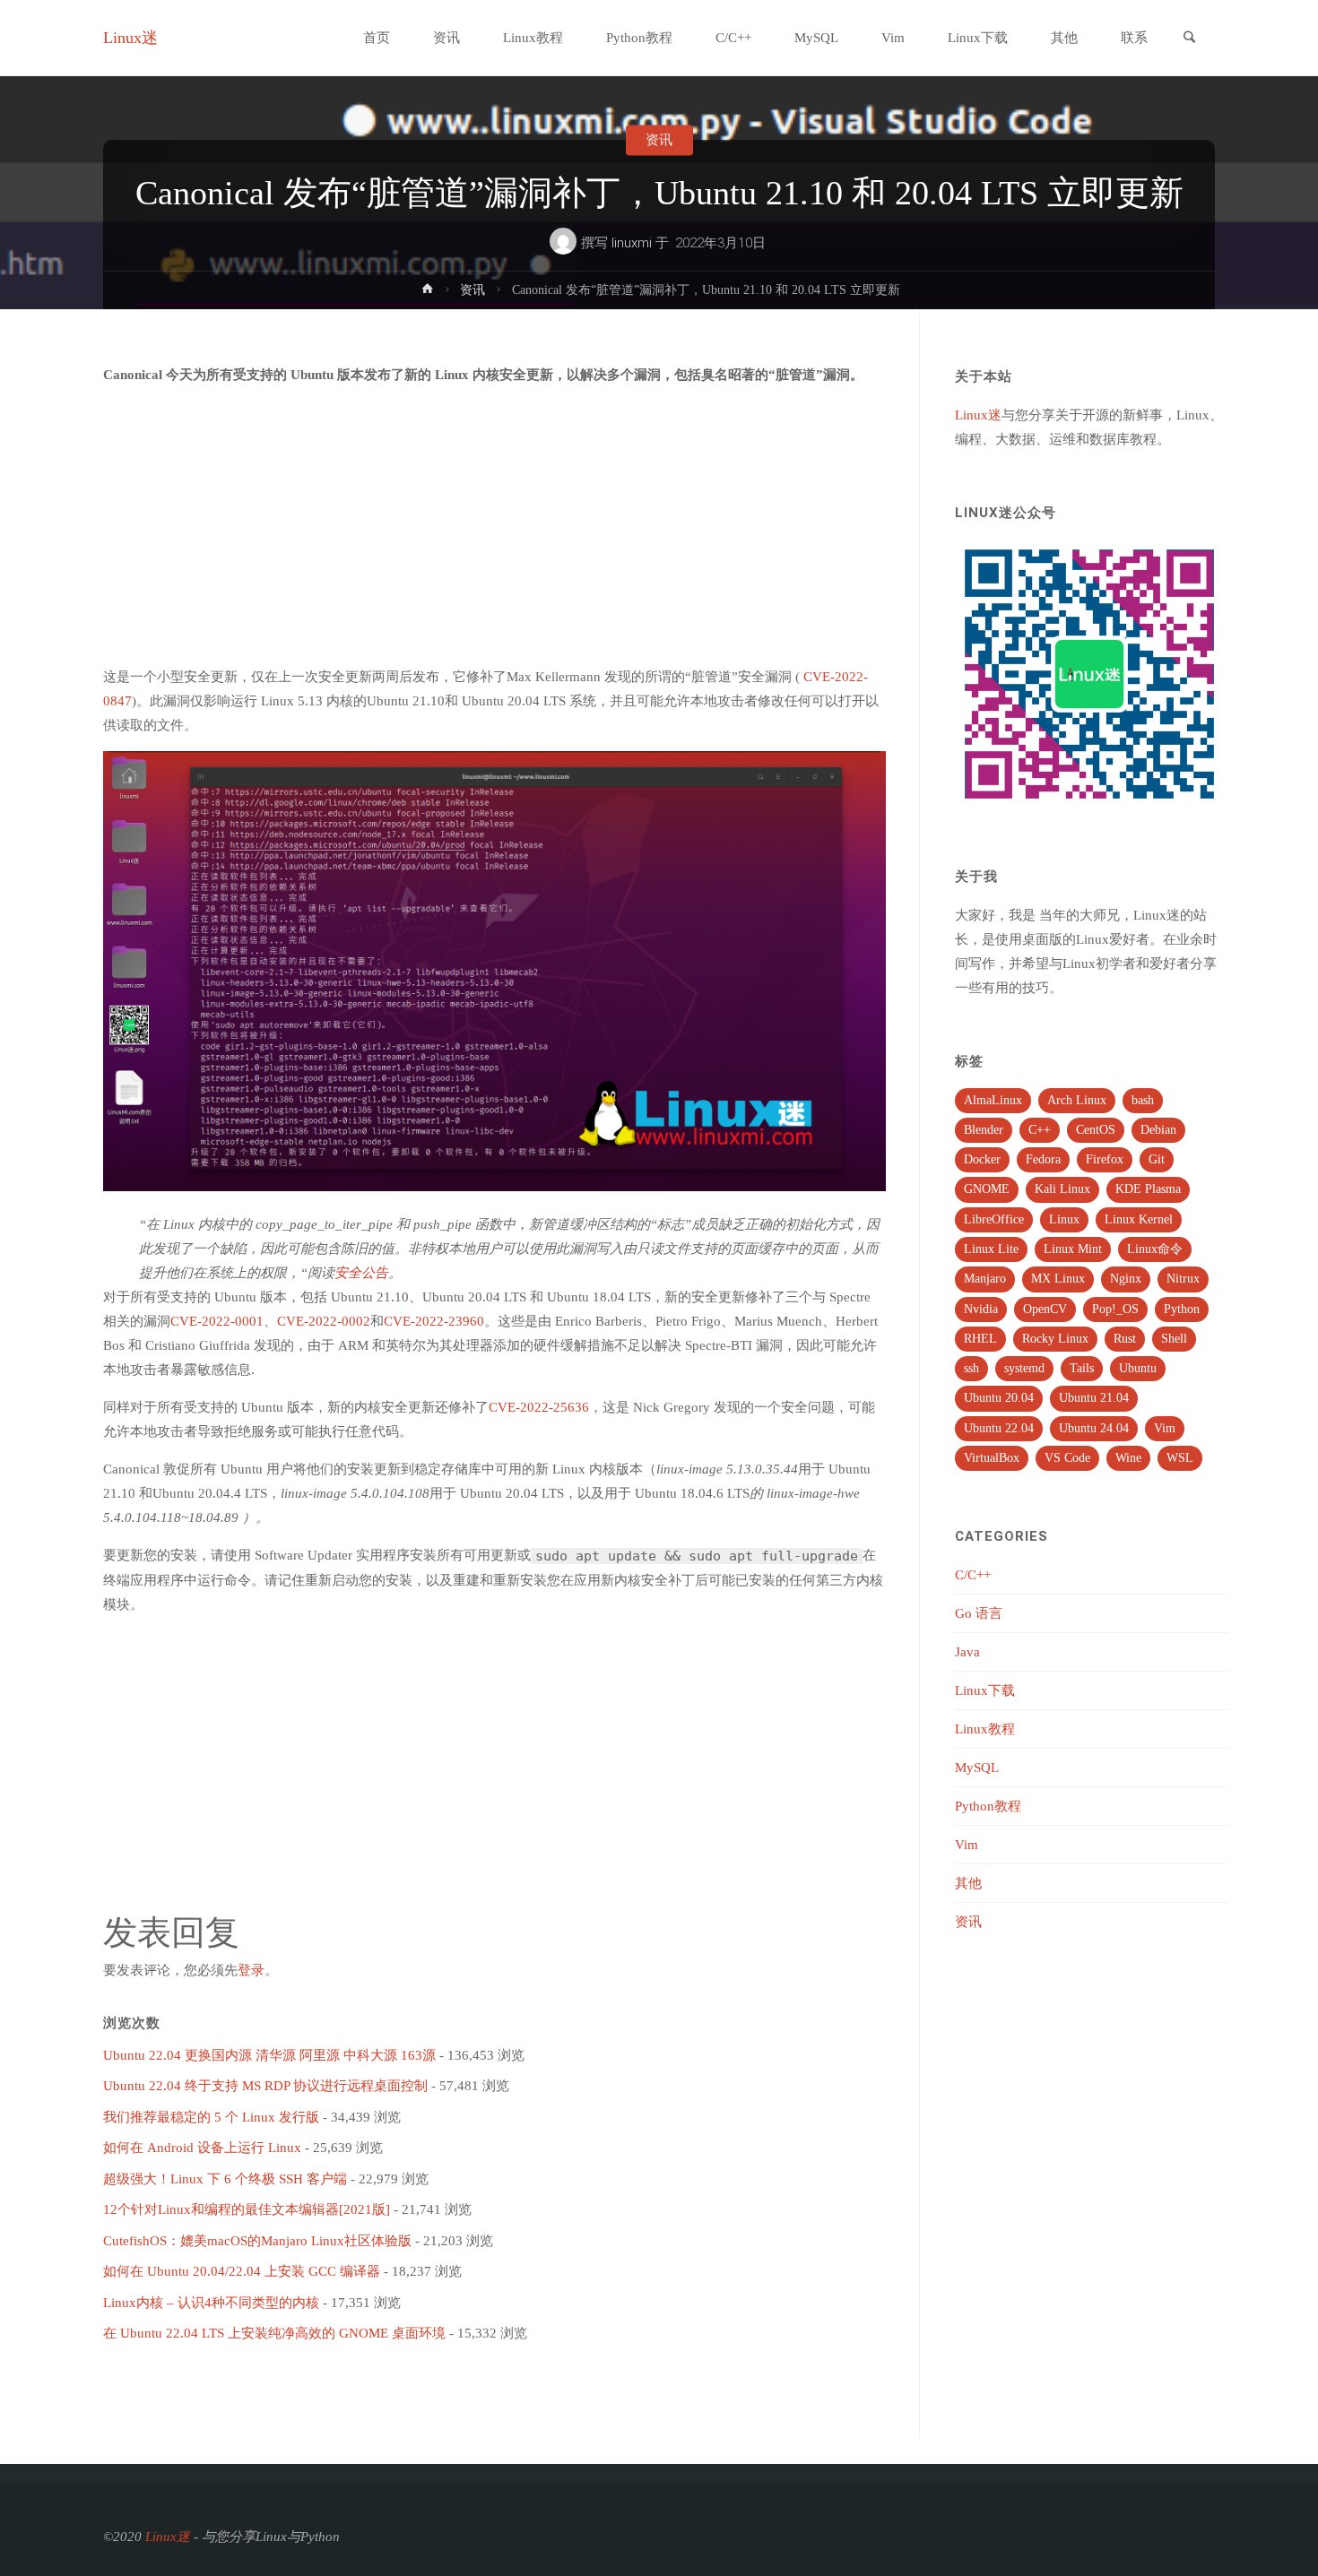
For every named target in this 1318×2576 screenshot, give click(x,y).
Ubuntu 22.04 (999, 1428)
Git (1157, 1159)
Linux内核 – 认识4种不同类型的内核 (211, 2303)
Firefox (1105, 1159)
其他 (968, 1883)
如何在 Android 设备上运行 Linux (202, 2148)
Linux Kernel (1139, 1219)
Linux (1064, 1219)
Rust (1125, 1339)
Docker (982, 1159)
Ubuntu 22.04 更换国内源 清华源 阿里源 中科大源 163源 (269, 2055)
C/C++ (973, 1575)
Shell (1174, 1339)
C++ (1040, 1130)
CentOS (1096, 1130)
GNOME (987, 1189)
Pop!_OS (1115, 1309)
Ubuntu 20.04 (999, 1398)
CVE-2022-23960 (434, 1321)
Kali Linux (1062, 1189)
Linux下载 (985, 1690)
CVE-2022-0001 (217, 1321)
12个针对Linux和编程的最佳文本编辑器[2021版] (247, 2209)
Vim (1165, 1428)
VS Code (1067, 1458)
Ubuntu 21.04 (1094, 1398)
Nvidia (981, 1309)
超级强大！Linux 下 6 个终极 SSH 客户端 (225, 2179)
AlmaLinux (993, 1100)
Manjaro (985, 1279)
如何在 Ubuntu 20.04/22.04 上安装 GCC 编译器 (242, 2271)
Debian (1158, 1130)
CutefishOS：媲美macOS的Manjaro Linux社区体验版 (257, 2241)
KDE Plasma (1148, 1189)
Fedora (1043, 1159)
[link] (1189, 39)
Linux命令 (1155, 1249)
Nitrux (1183, 1279)
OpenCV (1045, 1309)
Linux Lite (991, 1249)
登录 (251, 1970)
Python (1182, 1309)
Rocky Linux (1055, 1339)
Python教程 (988, 1806)
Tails (1082, 1368)
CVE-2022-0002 (324, 1321)
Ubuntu (1138, 1368)
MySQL (977, 1768)
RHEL (980, 1339)
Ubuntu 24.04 (1094, 1428)
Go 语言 (979, 1613)
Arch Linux (1077, 1100)
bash (1143, 1100)
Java (967, 1652)
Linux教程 (985, 1729)
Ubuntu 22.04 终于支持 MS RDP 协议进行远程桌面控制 (265, 2086)
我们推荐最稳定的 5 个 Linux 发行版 (211, 2117)
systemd (1024, 1368)
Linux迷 (130, 38)
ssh (971, 1368)
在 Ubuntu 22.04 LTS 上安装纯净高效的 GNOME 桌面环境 (274, 2333)
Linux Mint (1073, 1249)
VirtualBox (992, 1458)
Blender (984, 1130)
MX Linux (1058, 1279)
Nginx (1126, 1279)
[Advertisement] (494, 526)
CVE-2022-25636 (539, 1407)
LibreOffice (994, 1219)
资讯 (659, 140)
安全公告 (361, 1273)
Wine (1128, 1458)
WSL (1180, 1458)
